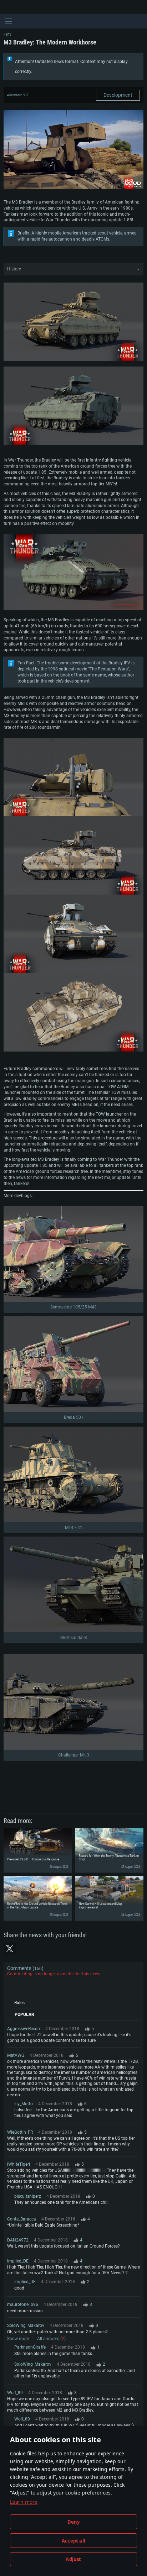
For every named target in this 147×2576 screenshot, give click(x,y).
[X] (10, 1949)
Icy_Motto (24, 2104)
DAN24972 (18, 2240)
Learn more (24, 2502)
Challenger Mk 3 (74, 1755)
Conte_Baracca (22, 2219)
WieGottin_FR (20, 2132)
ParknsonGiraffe (30, 2347)
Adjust (73, 2559)
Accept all (73, 2541)
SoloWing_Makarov (26, 2325)
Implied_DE (18, 2261)
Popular (24, 2014)
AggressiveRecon (24, 2029)
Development (118, 95)
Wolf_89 (15, 2393)
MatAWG (16, 2055)
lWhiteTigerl (19, 2164)
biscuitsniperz (28, 2196)
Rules (19, 2003)
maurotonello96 (23, 2304)
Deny (74, 2522)
